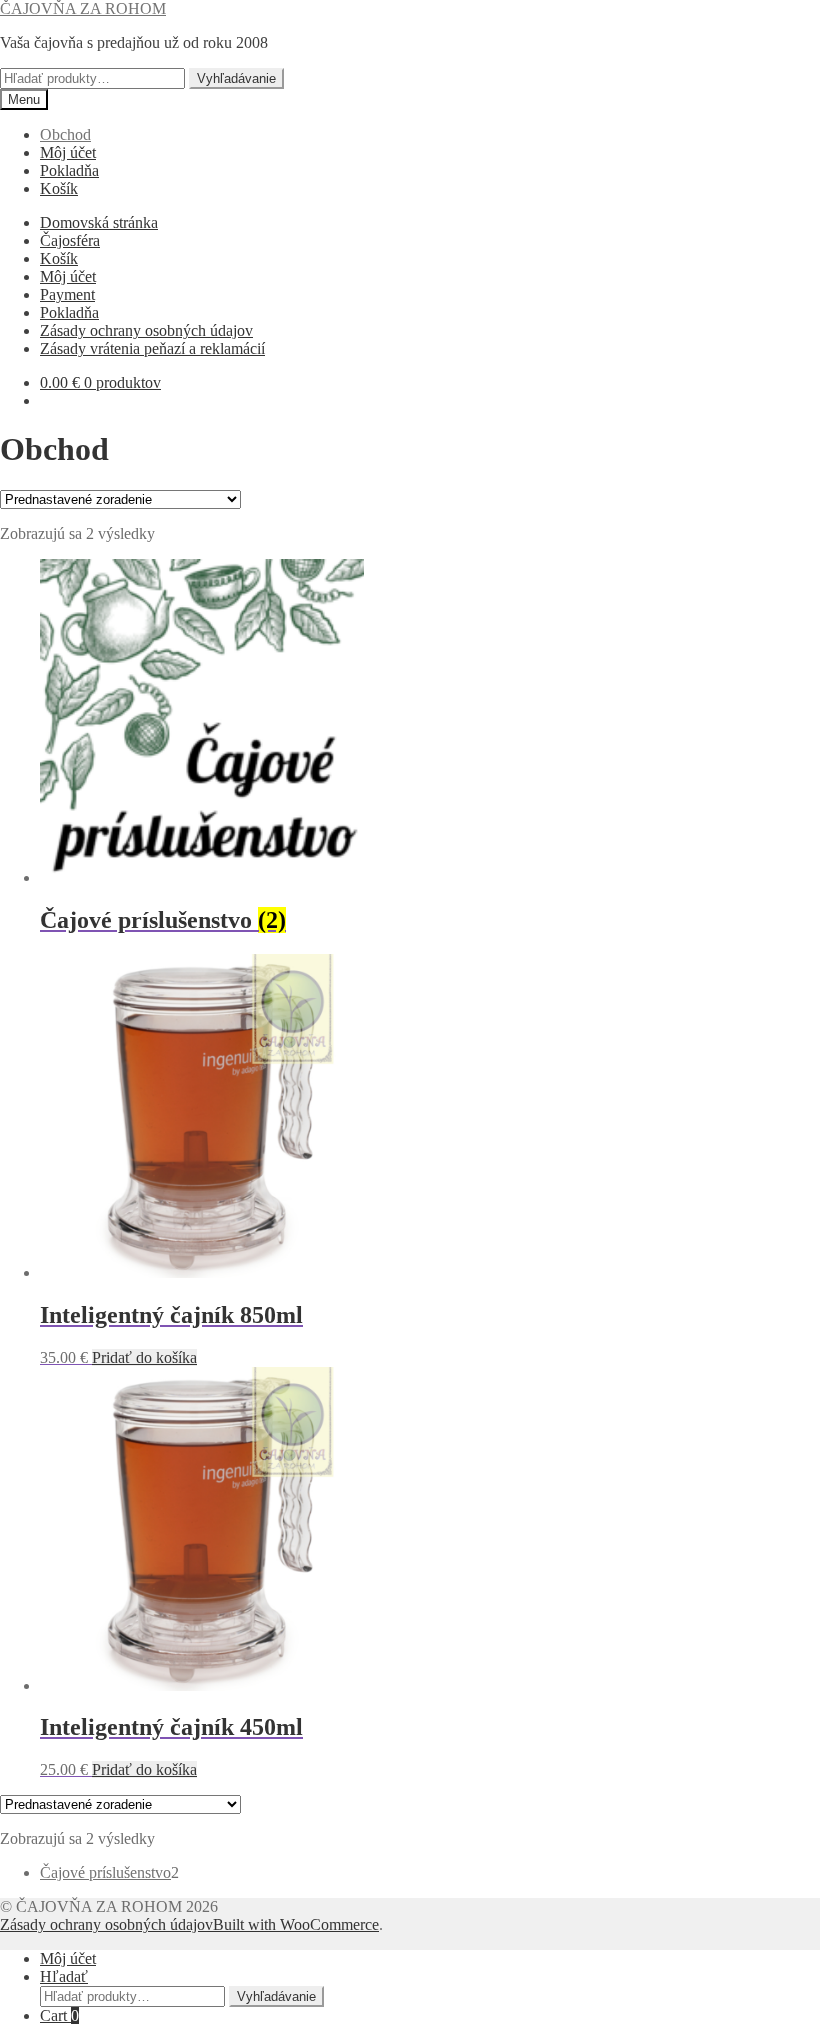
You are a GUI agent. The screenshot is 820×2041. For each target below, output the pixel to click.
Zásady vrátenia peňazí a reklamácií (152, 348)
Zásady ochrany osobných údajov (146, 330)
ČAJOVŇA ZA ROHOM (83, 8)
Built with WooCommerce (296, 1924)
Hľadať (64, 1976)
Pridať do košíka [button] (144, 1357)
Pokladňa (69, 170)
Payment (67, 294)
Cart (59, 2015)
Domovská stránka (99, 222)
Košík (59, 188)
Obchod (65, 134)
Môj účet (68, 152)
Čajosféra (70, 240)
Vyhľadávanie (236, 78)
